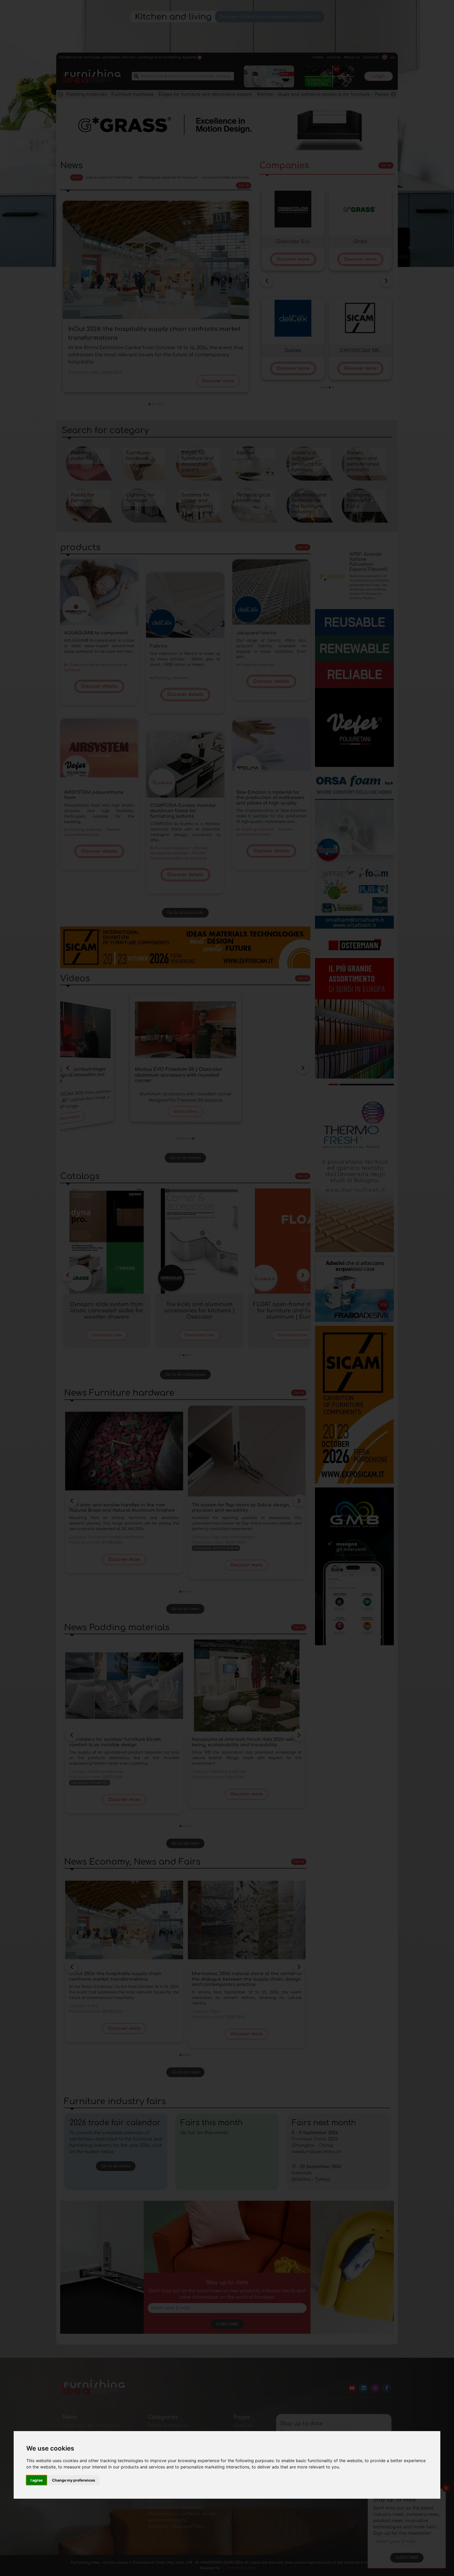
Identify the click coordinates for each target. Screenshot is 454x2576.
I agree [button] (37, 2480)
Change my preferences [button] (74, 2480)
